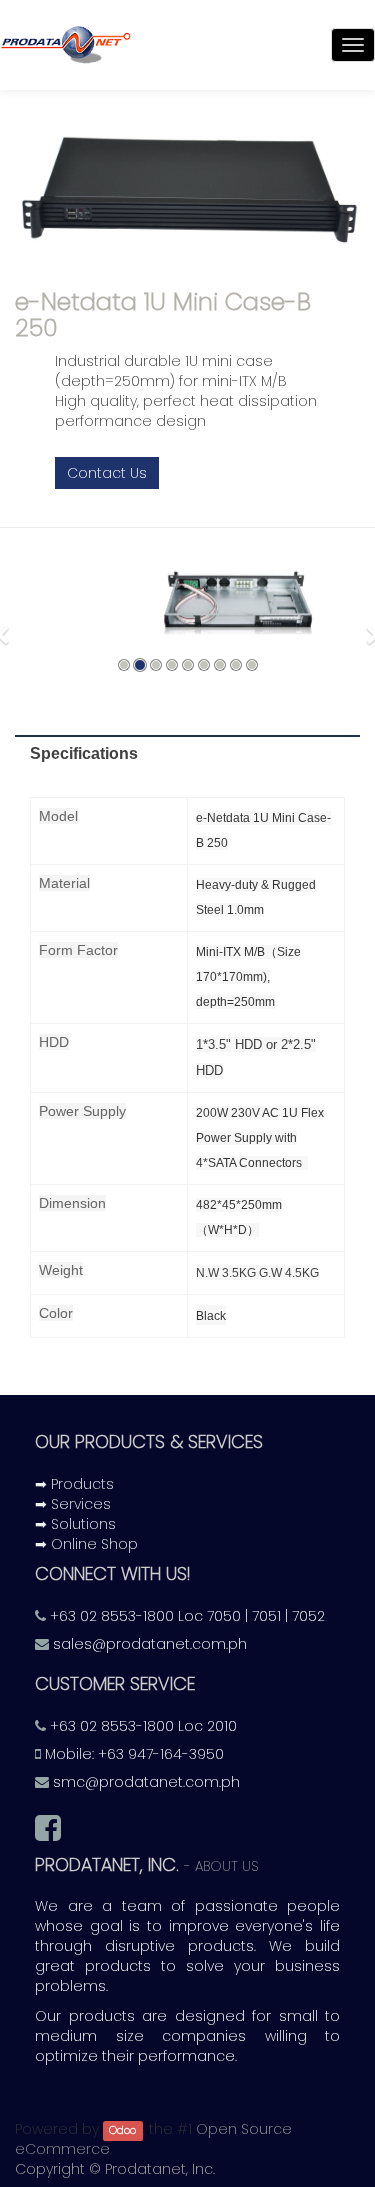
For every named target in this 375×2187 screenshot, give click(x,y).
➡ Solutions (75, 1524)
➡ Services (73, 1504)
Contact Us (107, 473)
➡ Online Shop (86, 1544)
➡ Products (74, 1484)
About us (227, 1866)
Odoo (122, 2130)
